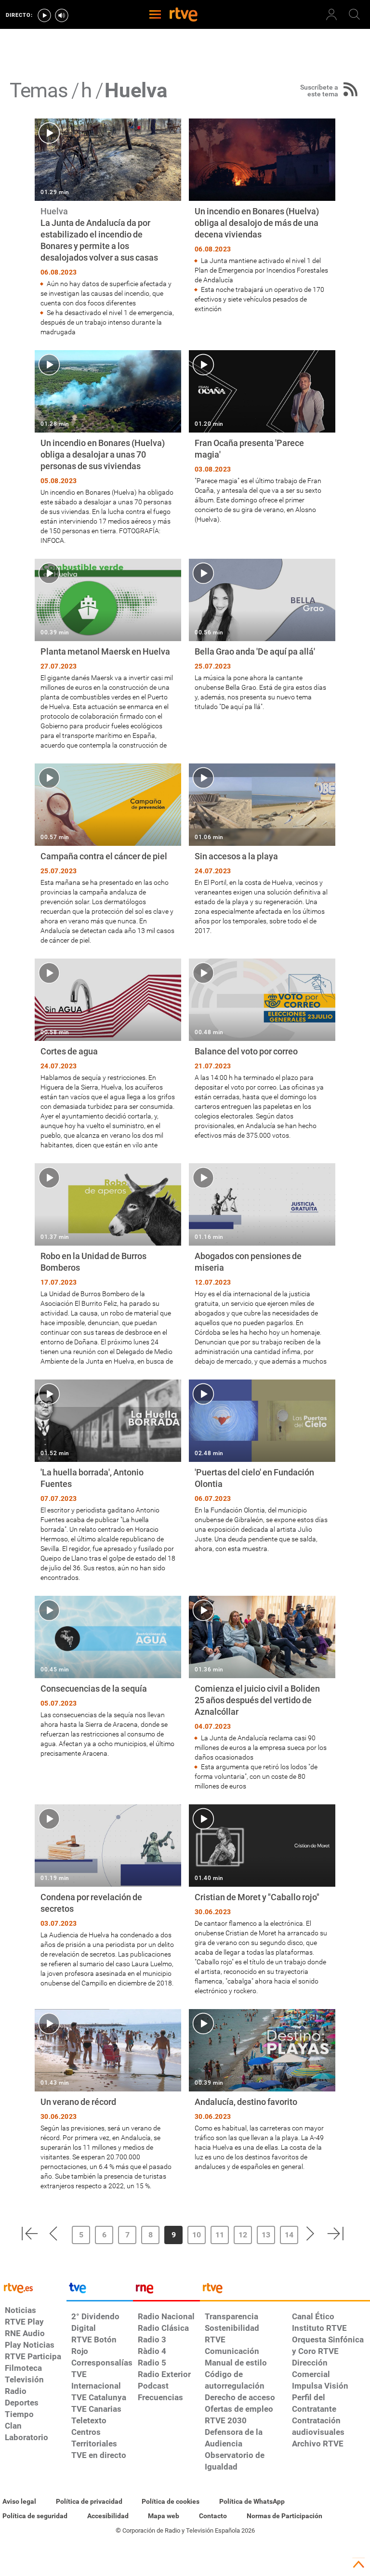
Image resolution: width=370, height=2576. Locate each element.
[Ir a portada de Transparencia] (285, 2290)
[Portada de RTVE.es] (184, 15)
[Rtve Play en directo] (44, 15)
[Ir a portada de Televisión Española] (100, 2290)
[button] (29, 2234)
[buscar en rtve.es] (355, 14)
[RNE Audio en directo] (62, 15)
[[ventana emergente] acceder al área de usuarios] (331, 14)
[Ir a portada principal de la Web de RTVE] (33, 2287)
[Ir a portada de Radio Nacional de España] (166, 2290)
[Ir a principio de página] (358, 2564)
